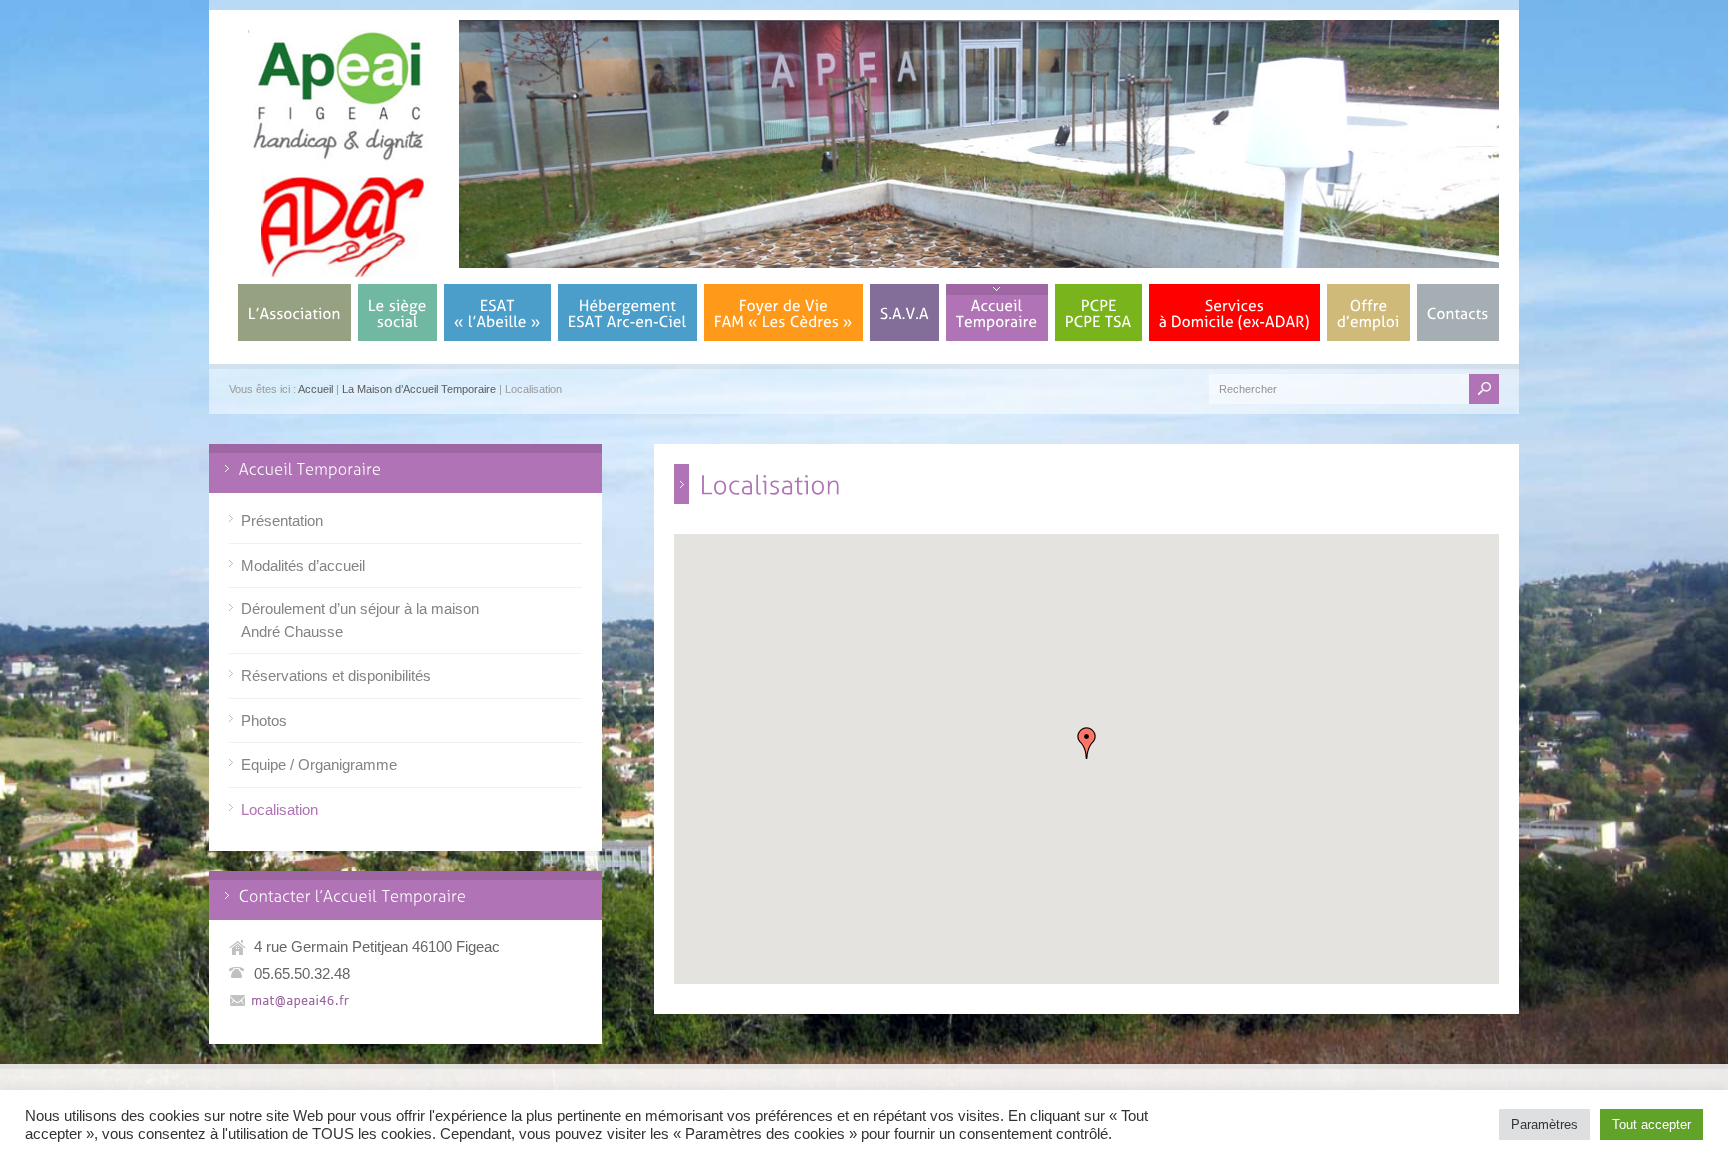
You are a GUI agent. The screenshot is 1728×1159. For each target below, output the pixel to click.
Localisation (279, 809)
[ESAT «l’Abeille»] (497, 312)
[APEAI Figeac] (339, 271)
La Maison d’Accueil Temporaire (419, 389)
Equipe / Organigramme (319, 764)
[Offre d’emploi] (1368, 312)
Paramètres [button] (1544, 1124)
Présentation (282, 520)
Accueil (315, 389)
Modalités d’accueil (303, 565)
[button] (1087, 743)
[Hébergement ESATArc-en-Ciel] (627, 312)
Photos (264, 720)
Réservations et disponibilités (336, 675)
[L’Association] (294, 312)
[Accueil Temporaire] (997, 312)
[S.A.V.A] (904, 312)
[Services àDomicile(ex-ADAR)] (1234, 312)
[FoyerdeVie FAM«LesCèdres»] (783, 312)
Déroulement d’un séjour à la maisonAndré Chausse (360, 620)
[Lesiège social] (397, 312)
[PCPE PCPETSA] (1098, 312)
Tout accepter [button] (1651, 1124)
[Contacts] (1458, 312)
